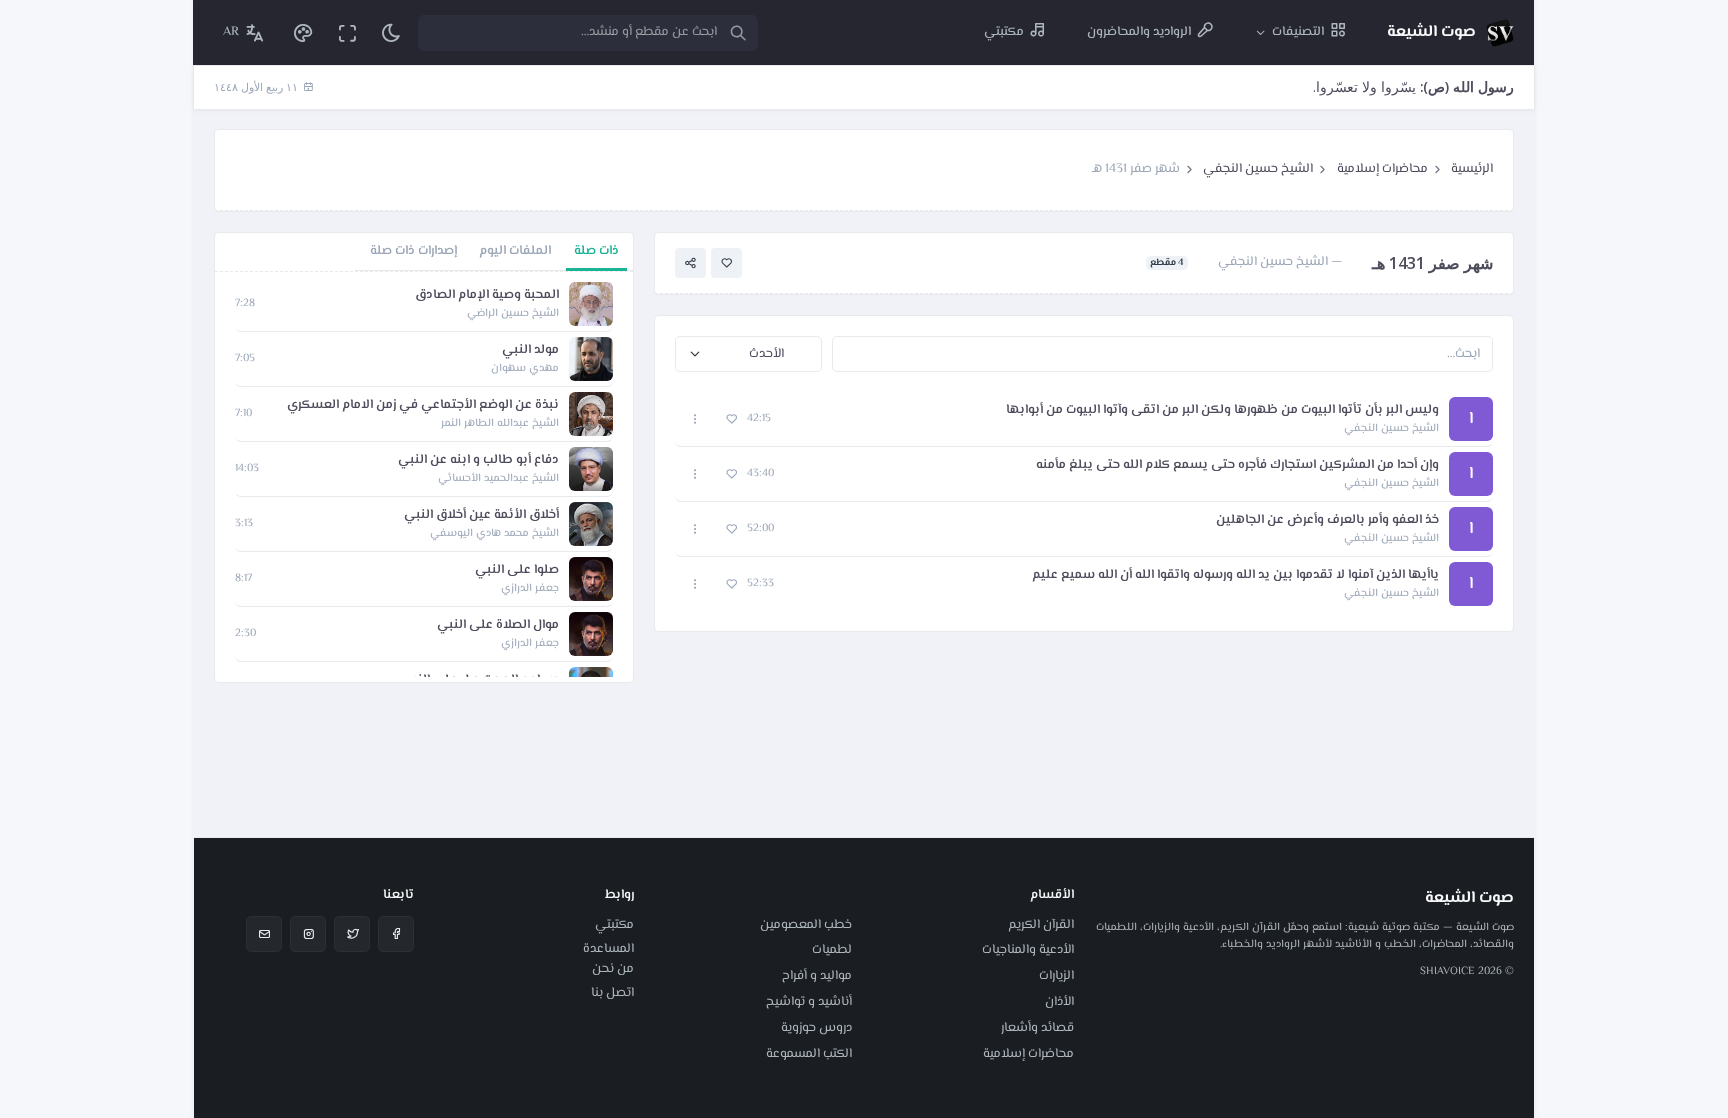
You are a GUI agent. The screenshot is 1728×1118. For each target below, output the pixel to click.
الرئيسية (1472, 169)
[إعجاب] (726, 263)
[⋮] (695, 419)
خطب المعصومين (806, 925)
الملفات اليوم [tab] (515, 251)
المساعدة (608, 949)
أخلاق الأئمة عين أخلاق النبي (481, 515)
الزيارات (1056, 976)
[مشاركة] (690, 263)
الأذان (1059, 1002)
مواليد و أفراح (817, 976)
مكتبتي (614, 925)
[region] (424, 477)
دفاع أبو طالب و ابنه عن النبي (478, 460)
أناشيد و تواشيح (809, 1002)
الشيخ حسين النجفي (1258, 169)
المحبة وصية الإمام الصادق (487, 295)
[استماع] (591, 304)
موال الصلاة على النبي (498, 625)
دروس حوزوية (816, 1028)
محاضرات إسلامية (1382, 169)
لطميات (832, 950)
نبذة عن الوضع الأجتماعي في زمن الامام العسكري (423, 405)
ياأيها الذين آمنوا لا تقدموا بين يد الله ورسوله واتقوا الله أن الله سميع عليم (1235, 575)
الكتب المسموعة (809, 1054)
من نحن (613, 969)
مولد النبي (530, 350)
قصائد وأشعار (1037, 1028)
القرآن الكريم (1041, 925)
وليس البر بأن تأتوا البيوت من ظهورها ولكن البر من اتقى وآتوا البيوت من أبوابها (1222, 410)
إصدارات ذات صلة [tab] (413, 251)
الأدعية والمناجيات (1028, 950)
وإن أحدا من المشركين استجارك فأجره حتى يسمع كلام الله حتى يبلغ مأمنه (1237, 465)
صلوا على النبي (517, 570)
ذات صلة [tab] (596, 251)
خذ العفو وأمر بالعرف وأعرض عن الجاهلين (1327, 520)
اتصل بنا (612, 993)
